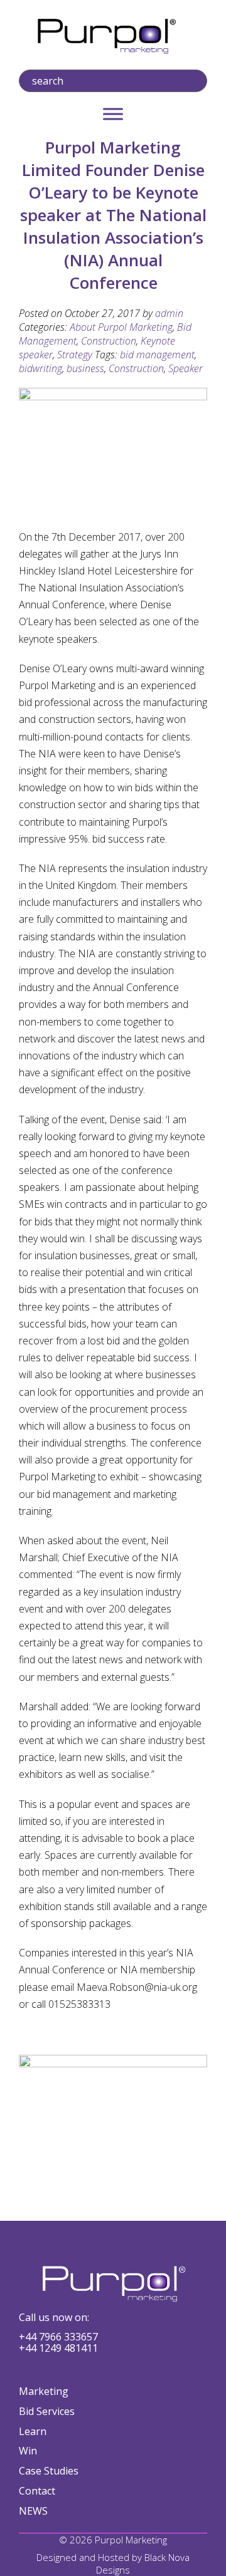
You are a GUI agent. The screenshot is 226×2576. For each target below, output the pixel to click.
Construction (109, 341)
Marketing (44, 2391)
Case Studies (49, 2471)
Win (28, 2451)
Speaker (186, 368)
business (85, 368)
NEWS (33, 2511)
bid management (157, 355)
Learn (33, 2431)
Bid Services (47, 2411)
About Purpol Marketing (121, 327)
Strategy (75, 355)
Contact (37, 2491)
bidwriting (40, 368)
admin (169, 313)
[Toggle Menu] (113, 114)
